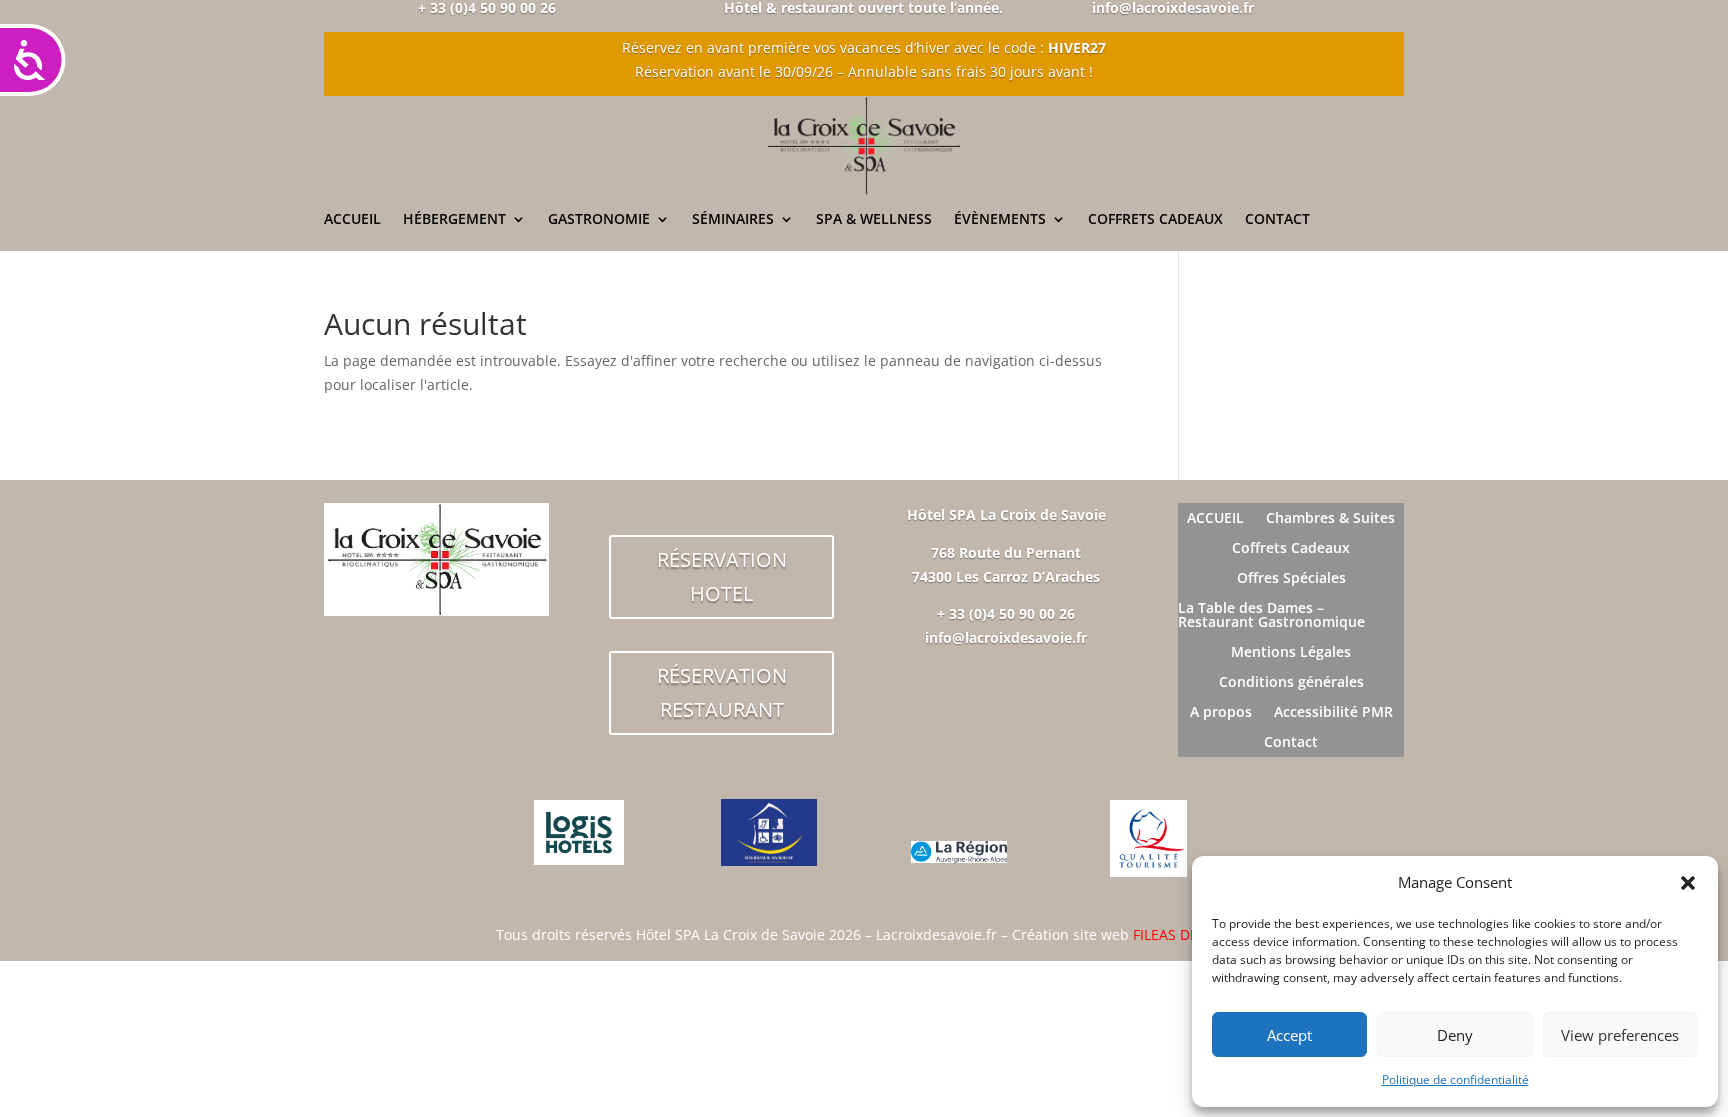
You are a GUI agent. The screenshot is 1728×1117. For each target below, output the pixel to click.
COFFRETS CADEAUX (1155, 220)
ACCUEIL (352, 220)
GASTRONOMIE (599, 220)
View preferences (1620, 1035)
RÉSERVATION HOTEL (722, 576)
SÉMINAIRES (733, 220)
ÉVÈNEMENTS (1000, 220)
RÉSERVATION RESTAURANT (722, 692)
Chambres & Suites (1330, 519)
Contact (1291, 743)
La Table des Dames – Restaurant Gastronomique (1271, 616)
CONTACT (1277, 220)
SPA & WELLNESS (874, 220)
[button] (1688, 883)
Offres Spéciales (1291, 579)
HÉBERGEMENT (454, 220)
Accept (1289, 1035)
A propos (1221, 713)
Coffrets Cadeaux (1291, 549)
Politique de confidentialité (1455, 1079)
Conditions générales (1291, 683)
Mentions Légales (1291, 653)
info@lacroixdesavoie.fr (1006, 637)
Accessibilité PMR (1333, 713)
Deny (1455, 1035)
